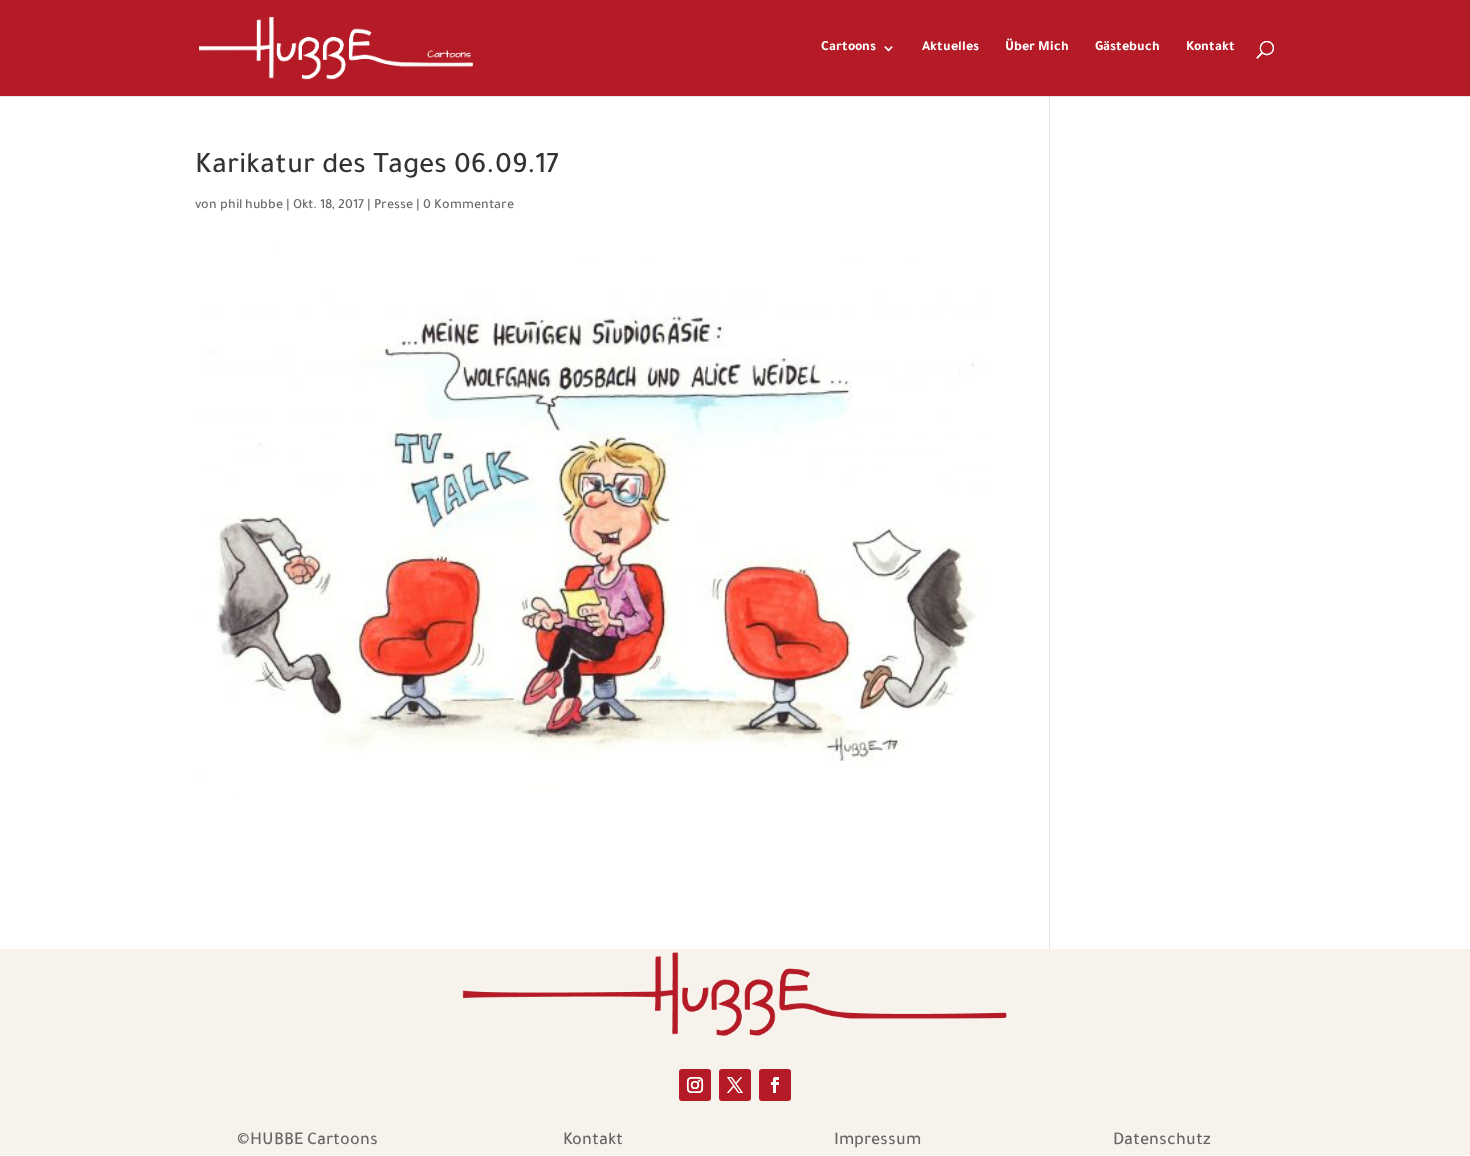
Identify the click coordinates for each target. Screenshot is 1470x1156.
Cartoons (848, 48)
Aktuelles (950, 48)
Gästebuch (1127, 48)
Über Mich (1037, 48)
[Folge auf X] (735, 1085)
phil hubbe (251, 206)
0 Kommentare (468, 206)
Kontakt (1210, 48)
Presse (393, 206)
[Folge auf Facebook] (775, 1085)
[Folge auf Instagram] (695, 1085)
